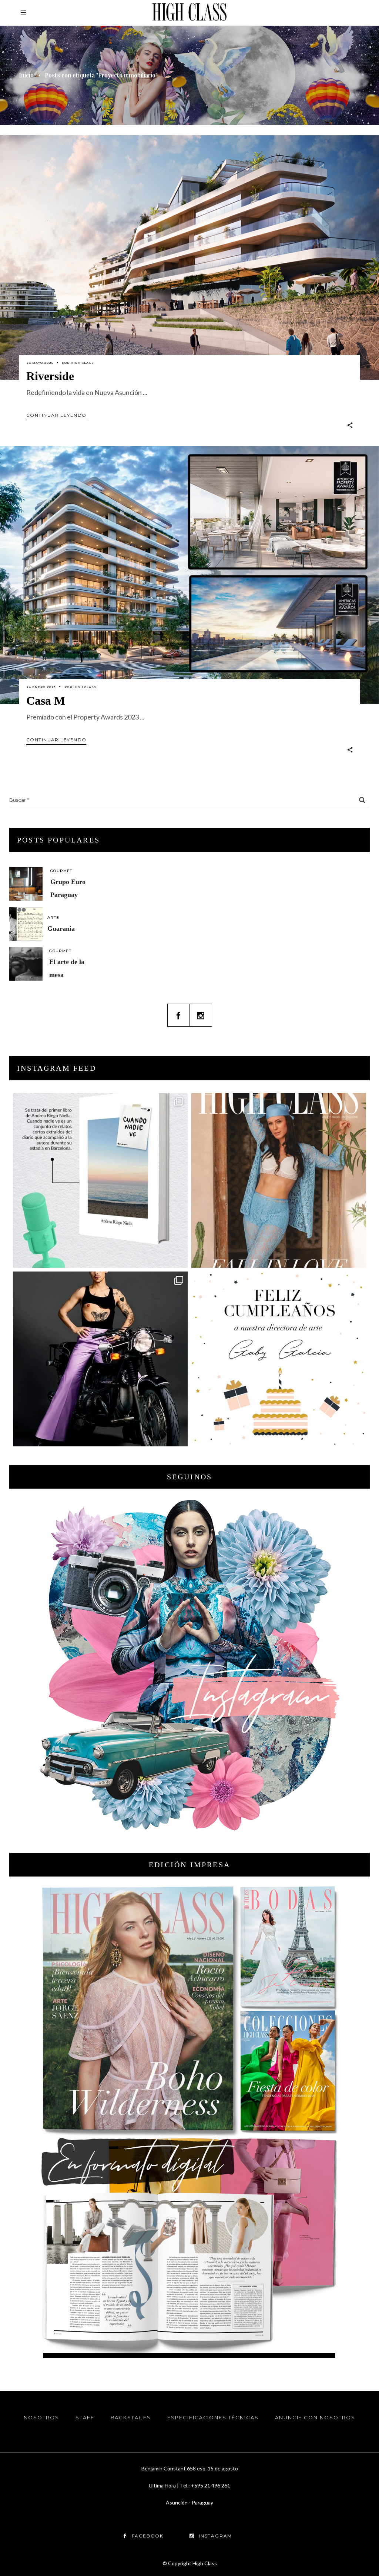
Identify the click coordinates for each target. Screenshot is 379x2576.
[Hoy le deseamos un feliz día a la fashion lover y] (279, 1359)
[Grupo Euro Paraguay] (26, 884)
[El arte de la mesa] (26, 964)
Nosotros (41, 2417)
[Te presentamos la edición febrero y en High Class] (279, 1180)
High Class (82, 363)
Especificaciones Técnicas (213, 2417)
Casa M (46, 701)
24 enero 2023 (41, 687)
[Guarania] (26, 924)
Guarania (61, 928)
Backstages (131, 2417)
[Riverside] (189, 257)
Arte (53, 918)
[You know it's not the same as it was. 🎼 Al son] (100, 1359)
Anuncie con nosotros (315, 2417)
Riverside (50, 376)
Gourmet (61, 871)
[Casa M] (189, 575)
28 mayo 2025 (40, 363)
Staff (85, 2417)
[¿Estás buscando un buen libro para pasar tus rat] (100, 1180)
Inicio (26, 75)
